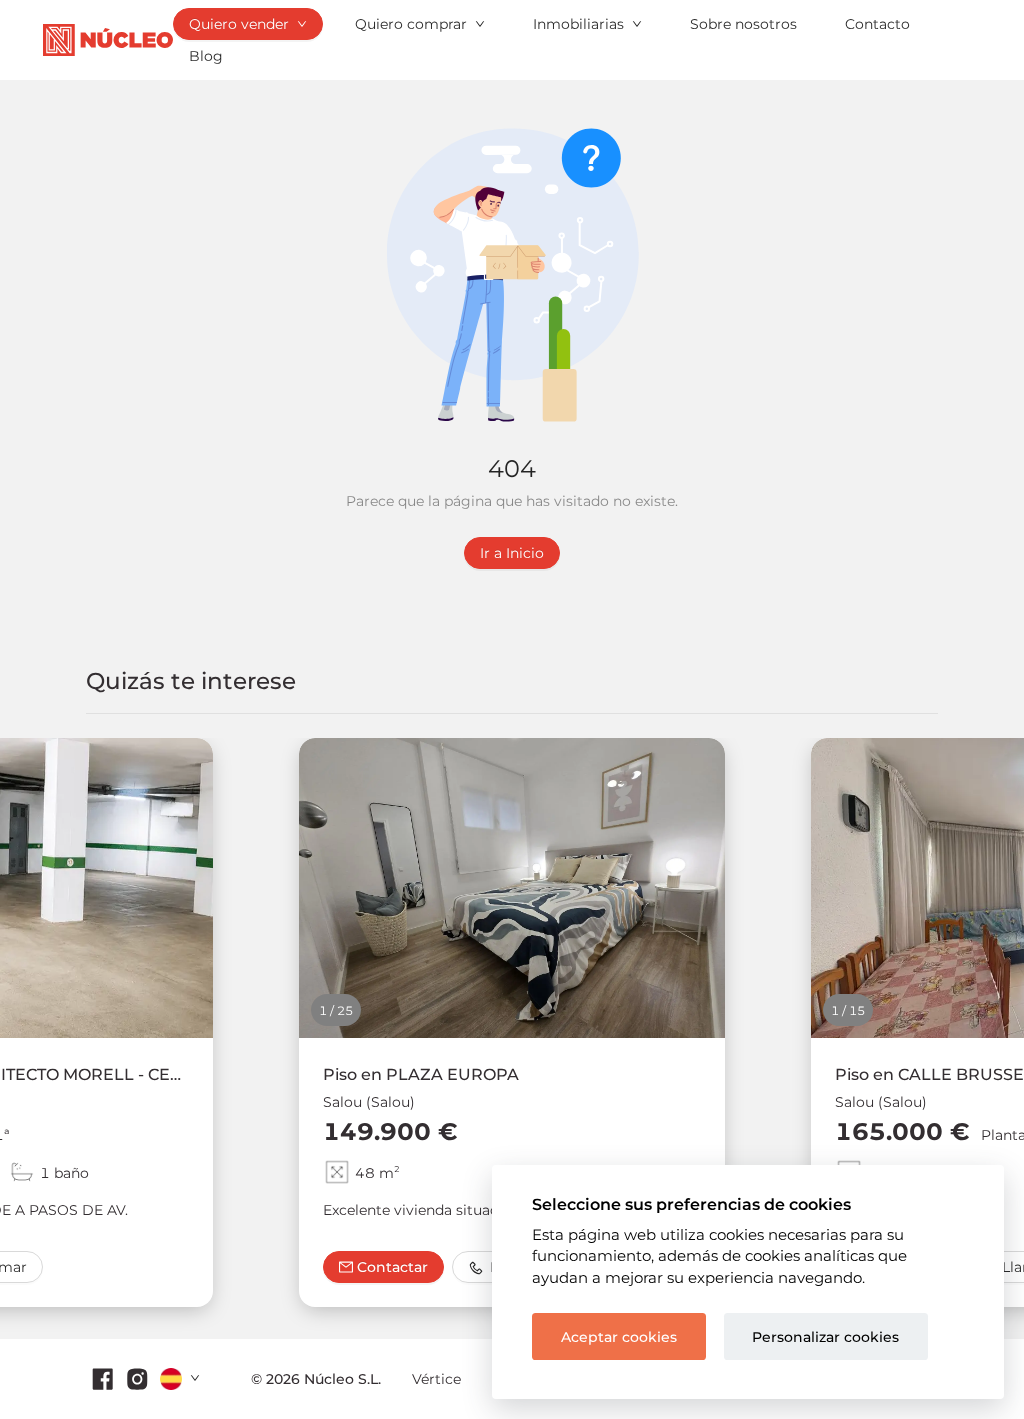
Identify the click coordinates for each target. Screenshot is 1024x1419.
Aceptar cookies (619, 1337)
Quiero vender (239, 24)
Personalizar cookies (825, 1337)
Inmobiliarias (578, 24)
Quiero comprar (411, 24)
